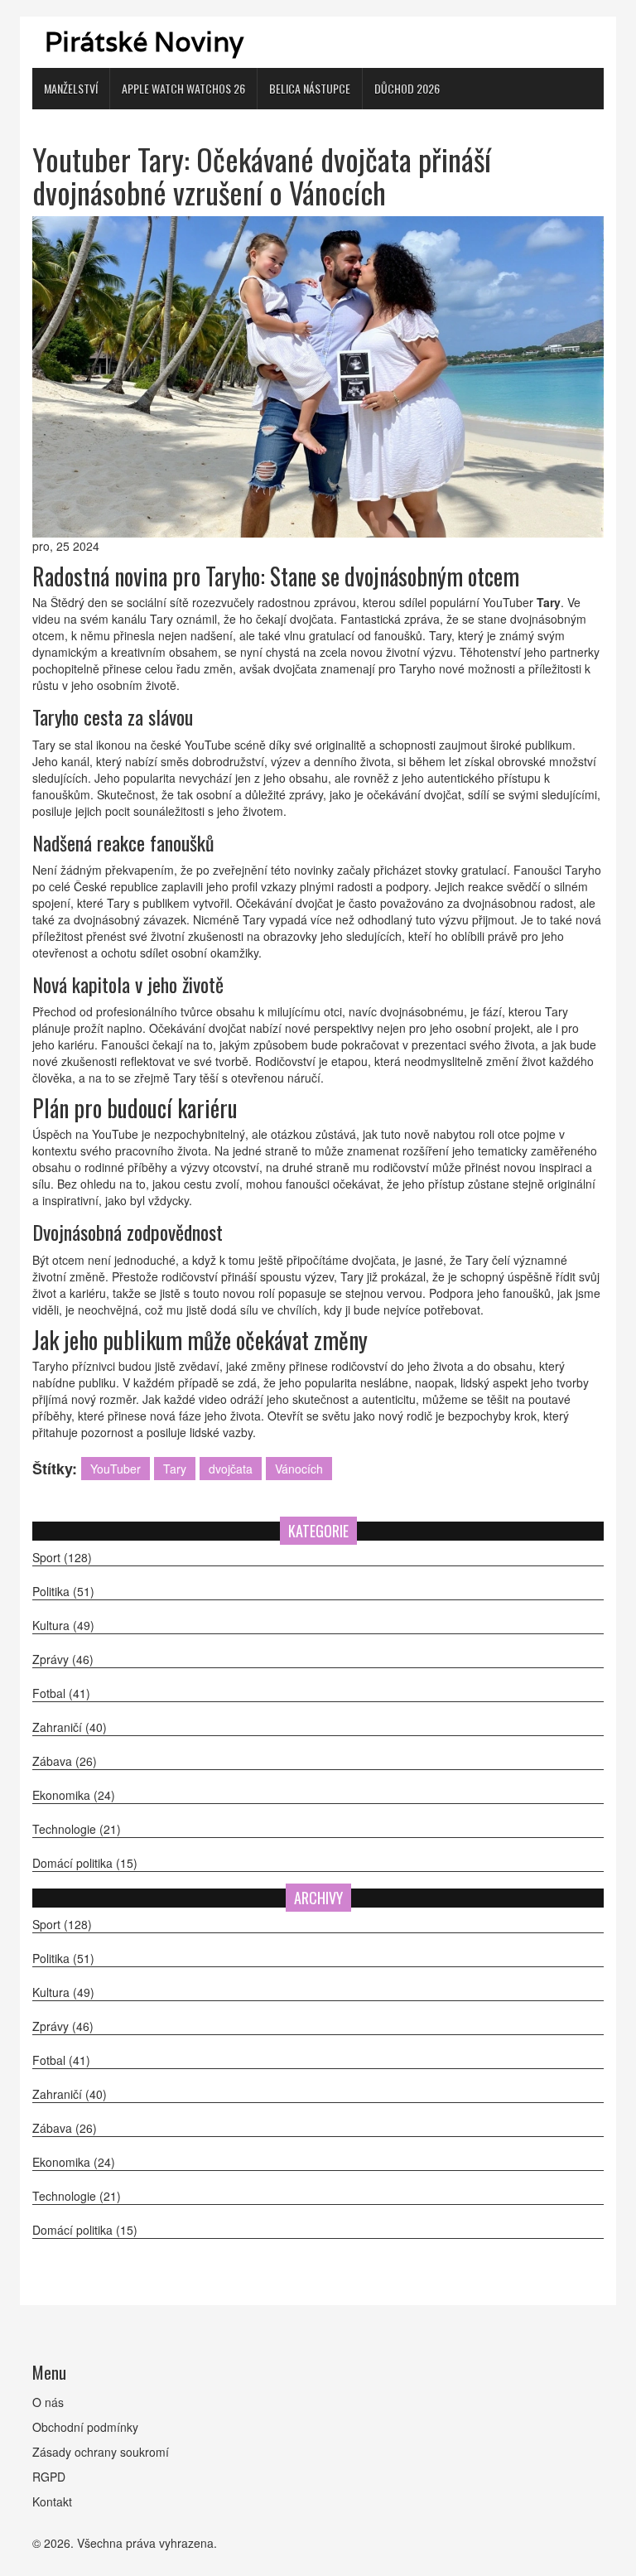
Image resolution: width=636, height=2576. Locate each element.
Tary (175, 1469)
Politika (63, 1591)
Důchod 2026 (407, 88)
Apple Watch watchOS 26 (183, 88)
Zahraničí (70, 1727)
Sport (62, 1557)
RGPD (49, 2477)
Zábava (65, 1761)
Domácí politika (85, 1863)
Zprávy (63, 1659)
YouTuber (116, 1469)
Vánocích (299, 1469)
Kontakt (52, 2501)
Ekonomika (74, 1795)
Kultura (63, 1625)
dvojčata (231, 1469)
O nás (48, 2402)
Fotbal (61, 1693)
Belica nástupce (310, 88)
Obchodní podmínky (85, 2427)
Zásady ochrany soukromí (101, 2452)
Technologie (77, 1829)
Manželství (71, 88)
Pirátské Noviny (144, 42)
